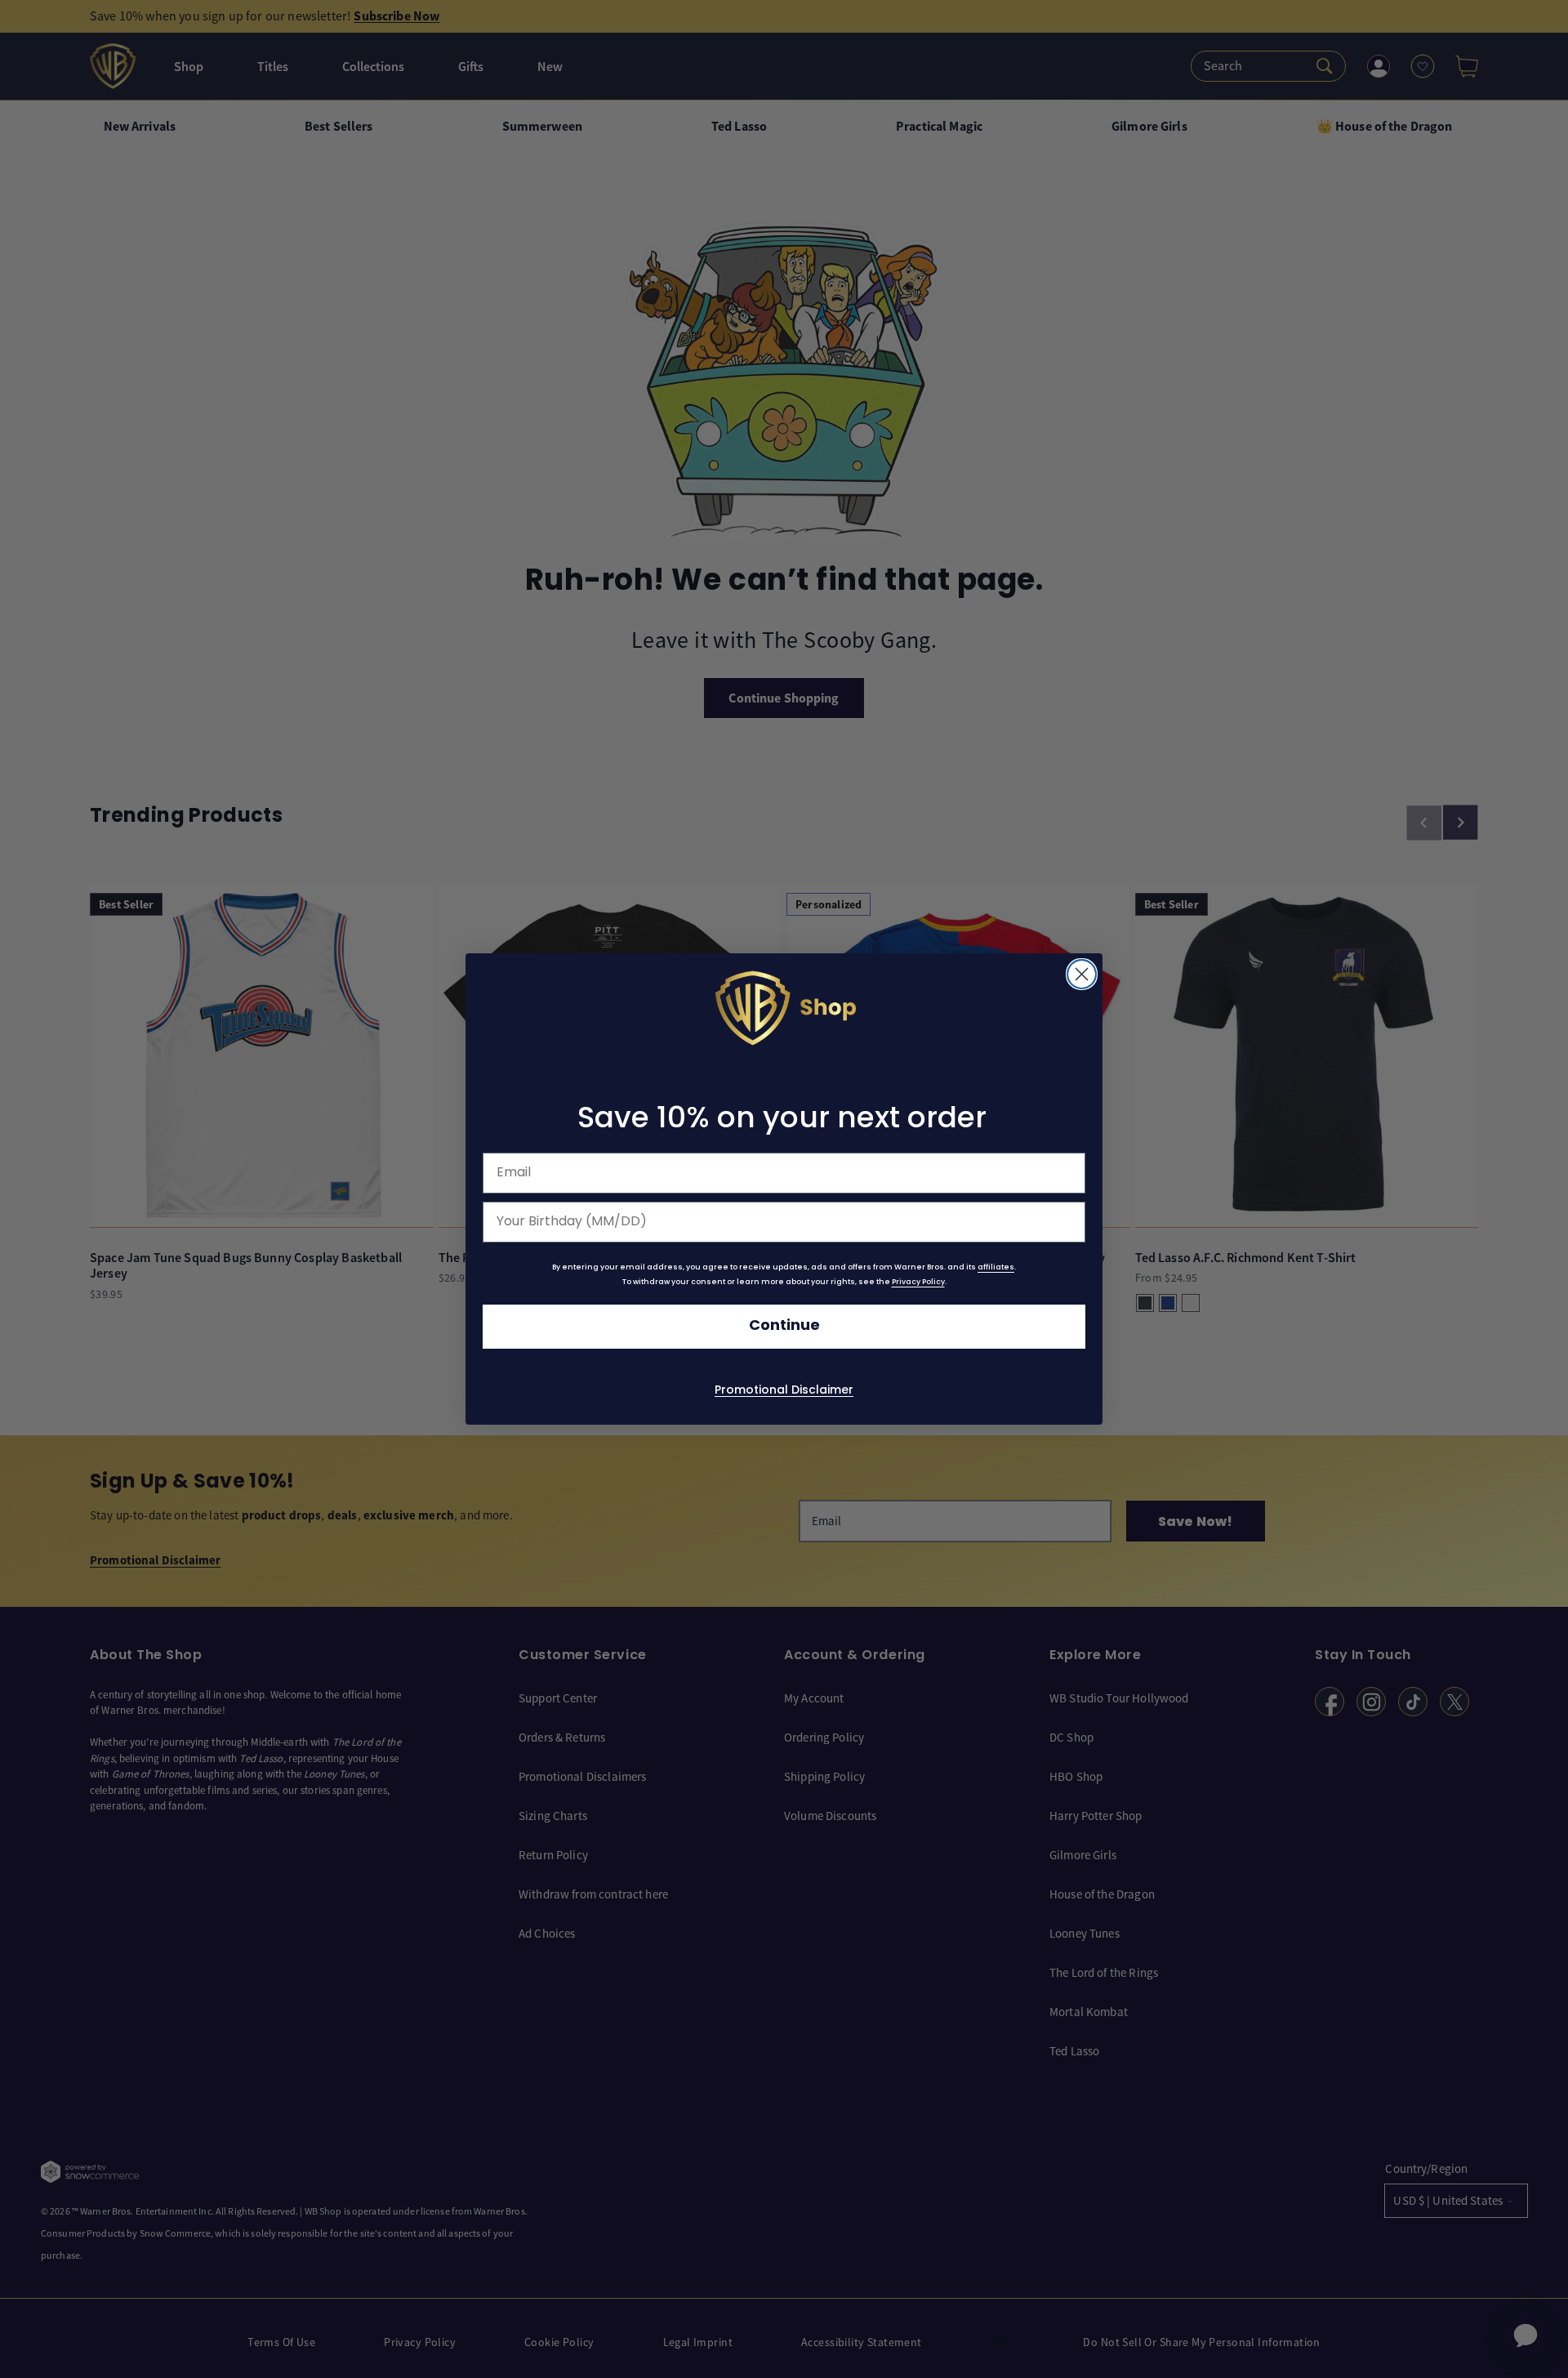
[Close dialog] (1082, 974)
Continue (784, 1326)
